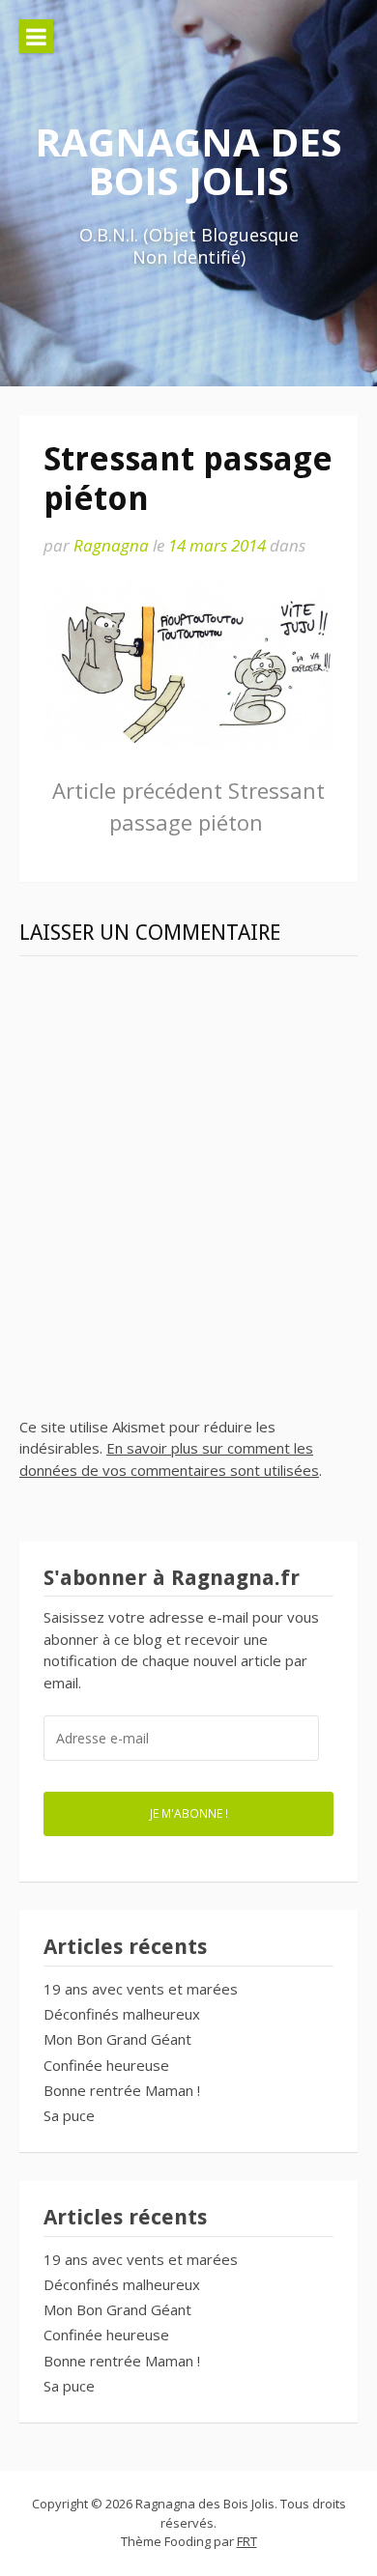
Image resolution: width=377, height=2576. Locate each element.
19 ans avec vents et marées (141, 1989)
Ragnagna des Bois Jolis (188, 161)
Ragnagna (111, 545)
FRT (247, 2541)
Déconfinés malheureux (122, 2014)
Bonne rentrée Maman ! (122, 2090)
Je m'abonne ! (189, 1813)
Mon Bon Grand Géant (117, 2039)
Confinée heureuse (106, 2065)
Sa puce (69, 2115)
